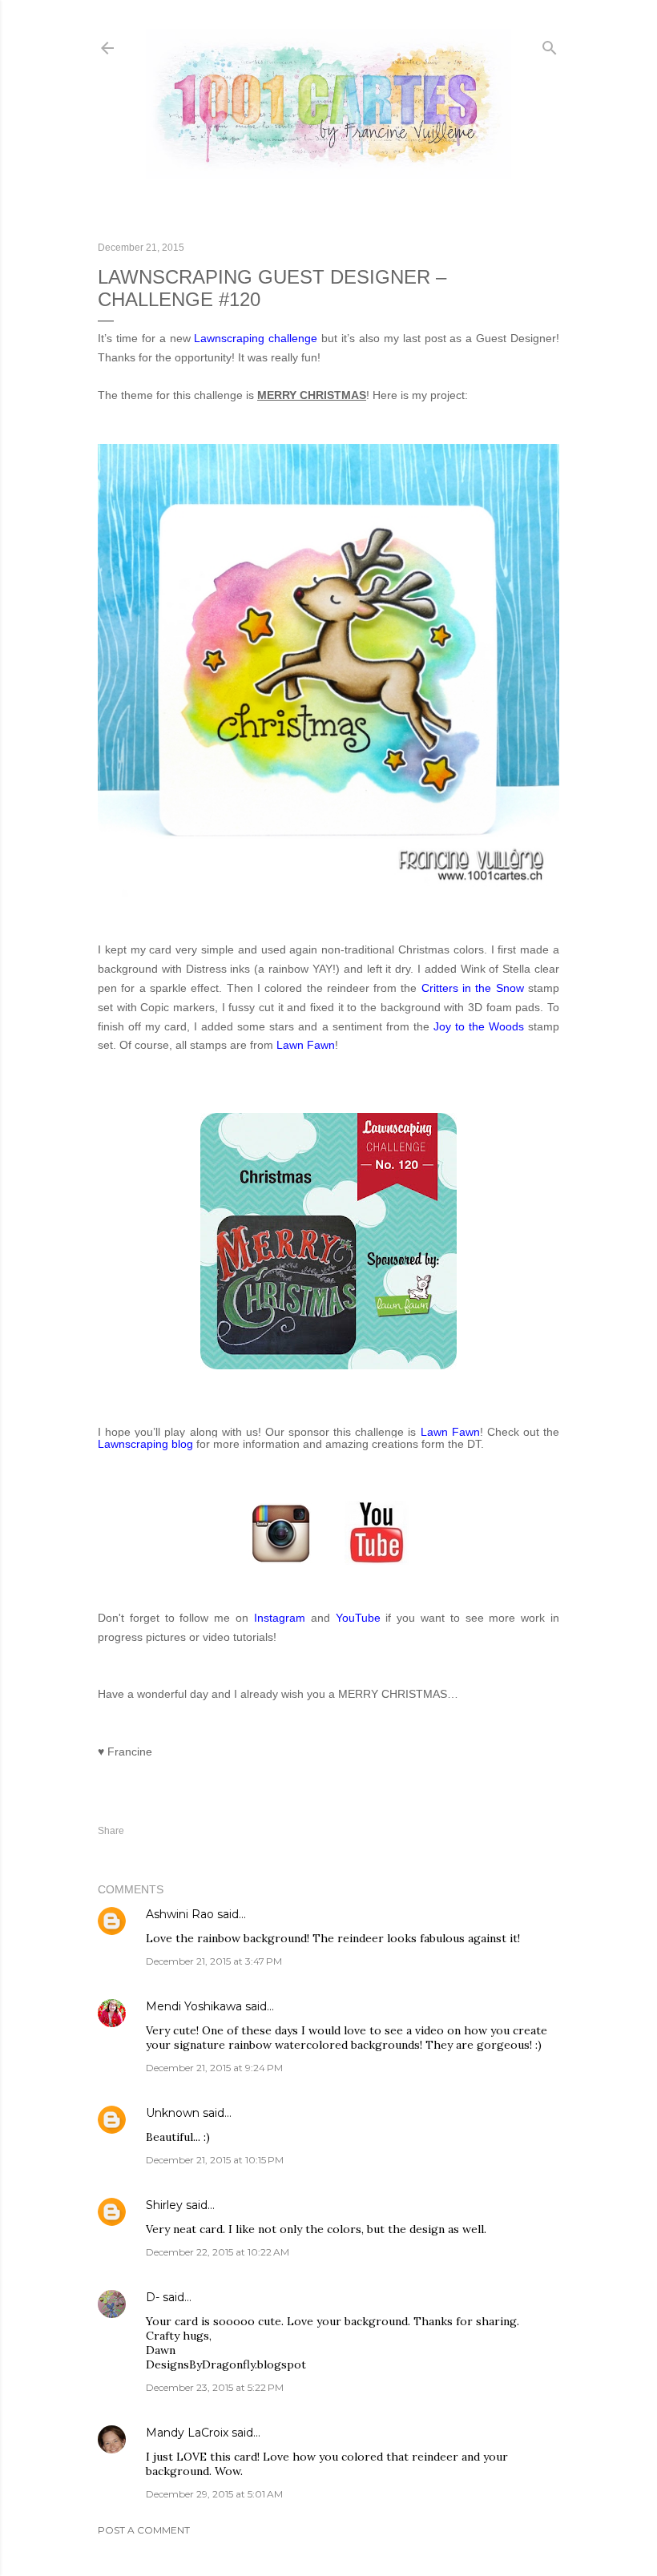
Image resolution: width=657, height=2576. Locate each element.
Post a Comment (144, 2530)
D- (153, 2297)
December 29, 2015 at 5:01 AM (214, 2494)
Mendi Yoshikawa (194, 2006)
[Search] (550, 44)
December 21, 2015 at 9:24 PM (214, 2068)
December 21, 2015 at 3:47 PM (214, 1961)
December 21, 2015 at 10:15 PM (215, 2160)
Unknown (173, 2113)
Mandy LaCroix (187, 2433)
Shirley (164, 2205)
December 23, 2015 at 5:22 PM (215, 2387)
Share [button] (111, 1831)
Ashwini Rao (180, 1914)
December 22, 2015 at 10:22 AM (218, 2252)
